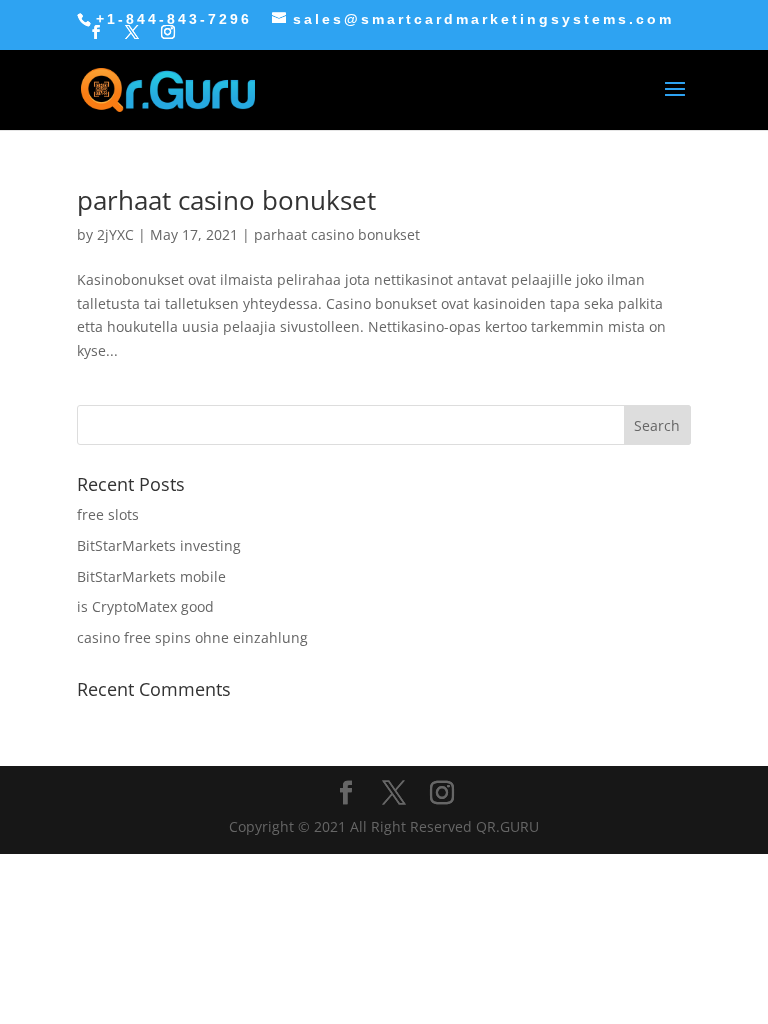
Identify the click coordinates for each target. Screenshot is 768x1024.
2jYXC (115, 234)
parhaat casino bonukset (226, 200)
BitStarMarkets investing (159, 545)
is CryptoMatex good (145, 606)
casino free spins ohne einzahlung (192, 637)
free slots (108, 514)
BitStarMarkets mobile (151, 576)
